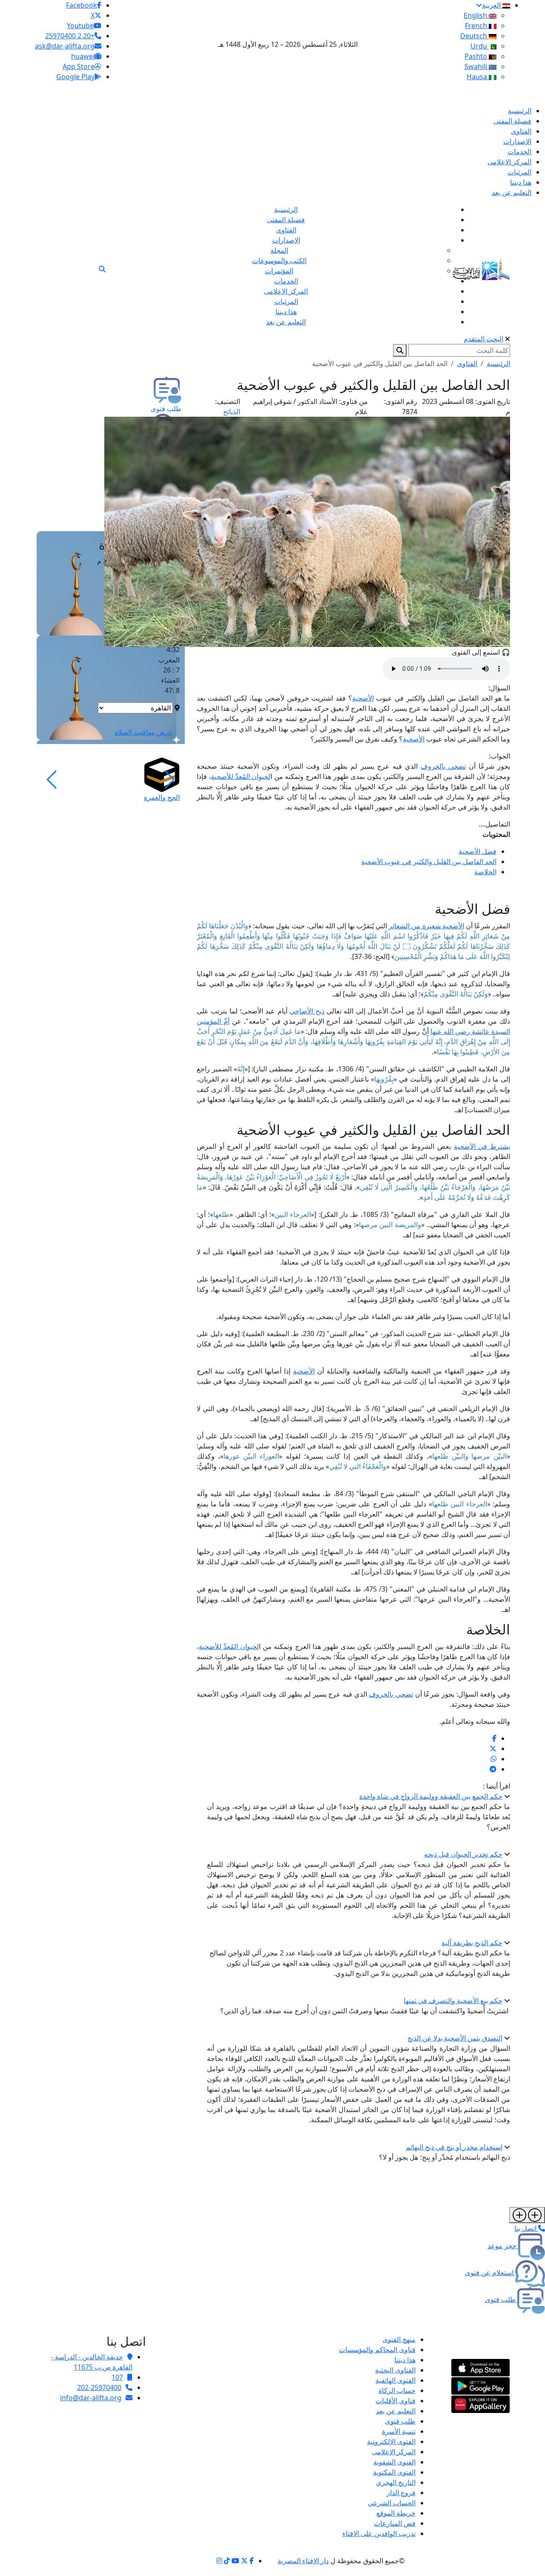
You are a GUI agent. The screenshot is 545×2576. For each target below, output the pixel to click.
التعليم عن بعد (396, 2411)
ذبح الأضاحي (307, 1011)
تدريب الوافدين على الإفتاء (379, 2533)
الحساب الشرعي (392, 2503)
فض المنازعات (395, 2523)
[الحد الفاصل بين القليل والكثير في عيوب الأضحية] (494, 1738)
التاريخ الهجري (396, 2482)
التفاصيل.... (494, 824)
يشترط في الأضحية (482, 1146)
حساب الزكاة (397, 2390)
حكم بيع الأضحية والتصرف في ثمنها (453, 2001)
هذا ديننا (405, 2360)
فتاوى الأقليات (396, 2401)
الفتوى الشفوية (394, 2462)
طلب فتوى (400, 2421)
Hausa (478, 77)
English (476, 15)
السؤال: (499, 688)
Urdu (480, 46)
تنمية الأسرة (399, 2431)
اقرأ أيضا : (496, 1786)
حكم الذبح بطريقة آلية (472, 1943)
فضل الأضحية (478, 851)
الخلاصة (485, 872)
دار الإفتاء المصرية (303, 2561)
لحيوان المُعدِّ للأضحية (241, 776)
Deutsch (475, 36)
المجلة (279, 250)
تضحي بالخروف (443, 766)
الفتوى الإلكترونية (391, 2441)
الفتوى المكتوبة (394, 2472)
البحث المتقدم (483, 339)
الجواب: (499, 756)
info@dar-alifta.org (91, 2398)
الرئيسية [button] (498, 364)
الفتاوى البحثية (395, 2370)
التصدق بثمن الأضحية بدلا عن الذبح (455, 2038)
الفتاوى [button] (467, 364)
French (477, 26)
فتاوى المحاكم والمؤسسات (377, 2350)
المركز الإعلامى (394, 2452)
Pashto (477, 56)
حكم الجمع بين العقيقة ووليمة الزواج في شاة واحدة (431, 1796)
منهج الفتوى (399, 2339)
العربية (492, 5)
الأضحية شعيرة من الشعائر (426, 926)
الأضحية (363, 698)
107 (117, 2377)
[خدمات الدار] (527, 2215)
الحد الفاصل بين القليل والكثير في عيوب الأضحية (429, 862)
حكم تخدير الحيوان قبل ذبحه (463, 1854)
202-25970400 (99, 2387)
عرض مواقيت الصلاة (144, 732)
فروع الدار (401, 2493)
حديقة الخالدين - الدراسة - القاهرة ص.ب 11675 (92, 2362)
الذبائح (232, 412)
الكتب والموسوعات (279, 260)
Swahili (477, 66)
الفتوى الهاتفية (396, 2380)
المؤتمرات (279, 271)
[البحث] (102, 269)
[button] (170, 780)
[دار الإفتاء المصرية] (481, 268)
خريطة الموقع (396, 2513)
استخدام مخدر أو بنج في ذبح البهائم (454, 2147)
